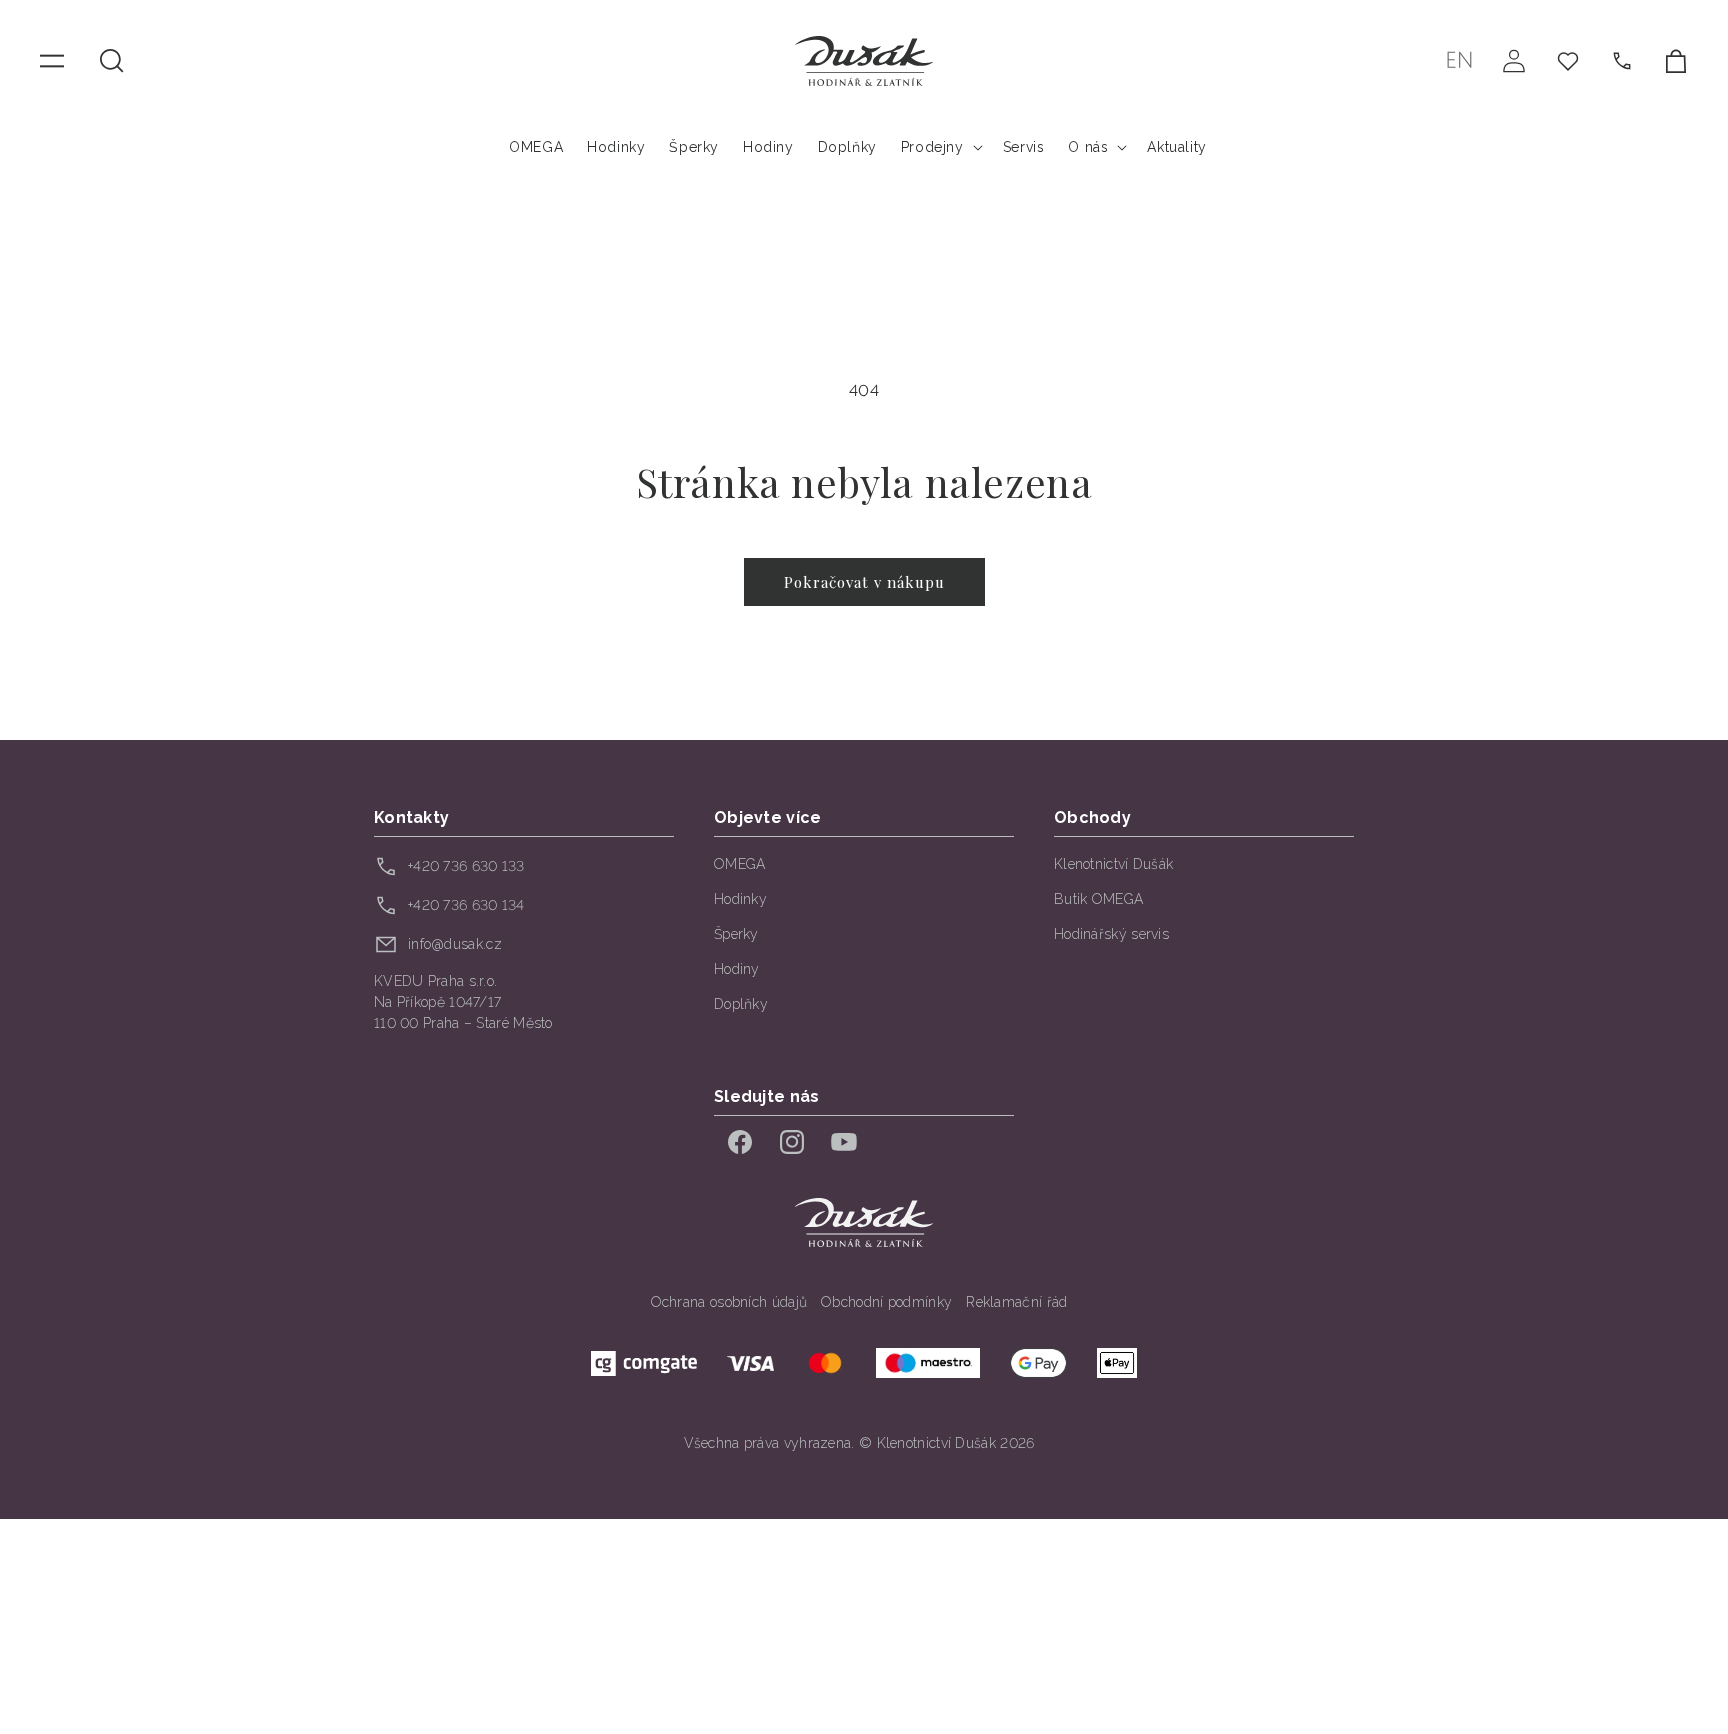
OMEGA (740, 864)
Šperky (736, 934)
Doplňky (741, 1004)
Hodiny (737, 969)
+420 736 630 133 (466, 866)
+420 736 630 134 (466, 905)
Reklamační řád (1016, 1302)
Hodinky (740, 899)
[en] (1459, 60)
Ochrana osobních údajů (729, 1302)
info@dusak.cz (455, 944)
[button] (112, 61)
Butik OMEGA (1098, 899)
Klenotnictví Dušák (1113, 864)
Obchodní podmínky (886, 1302)
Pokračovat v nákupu (864, 582)
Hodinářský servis (1111, 934)
